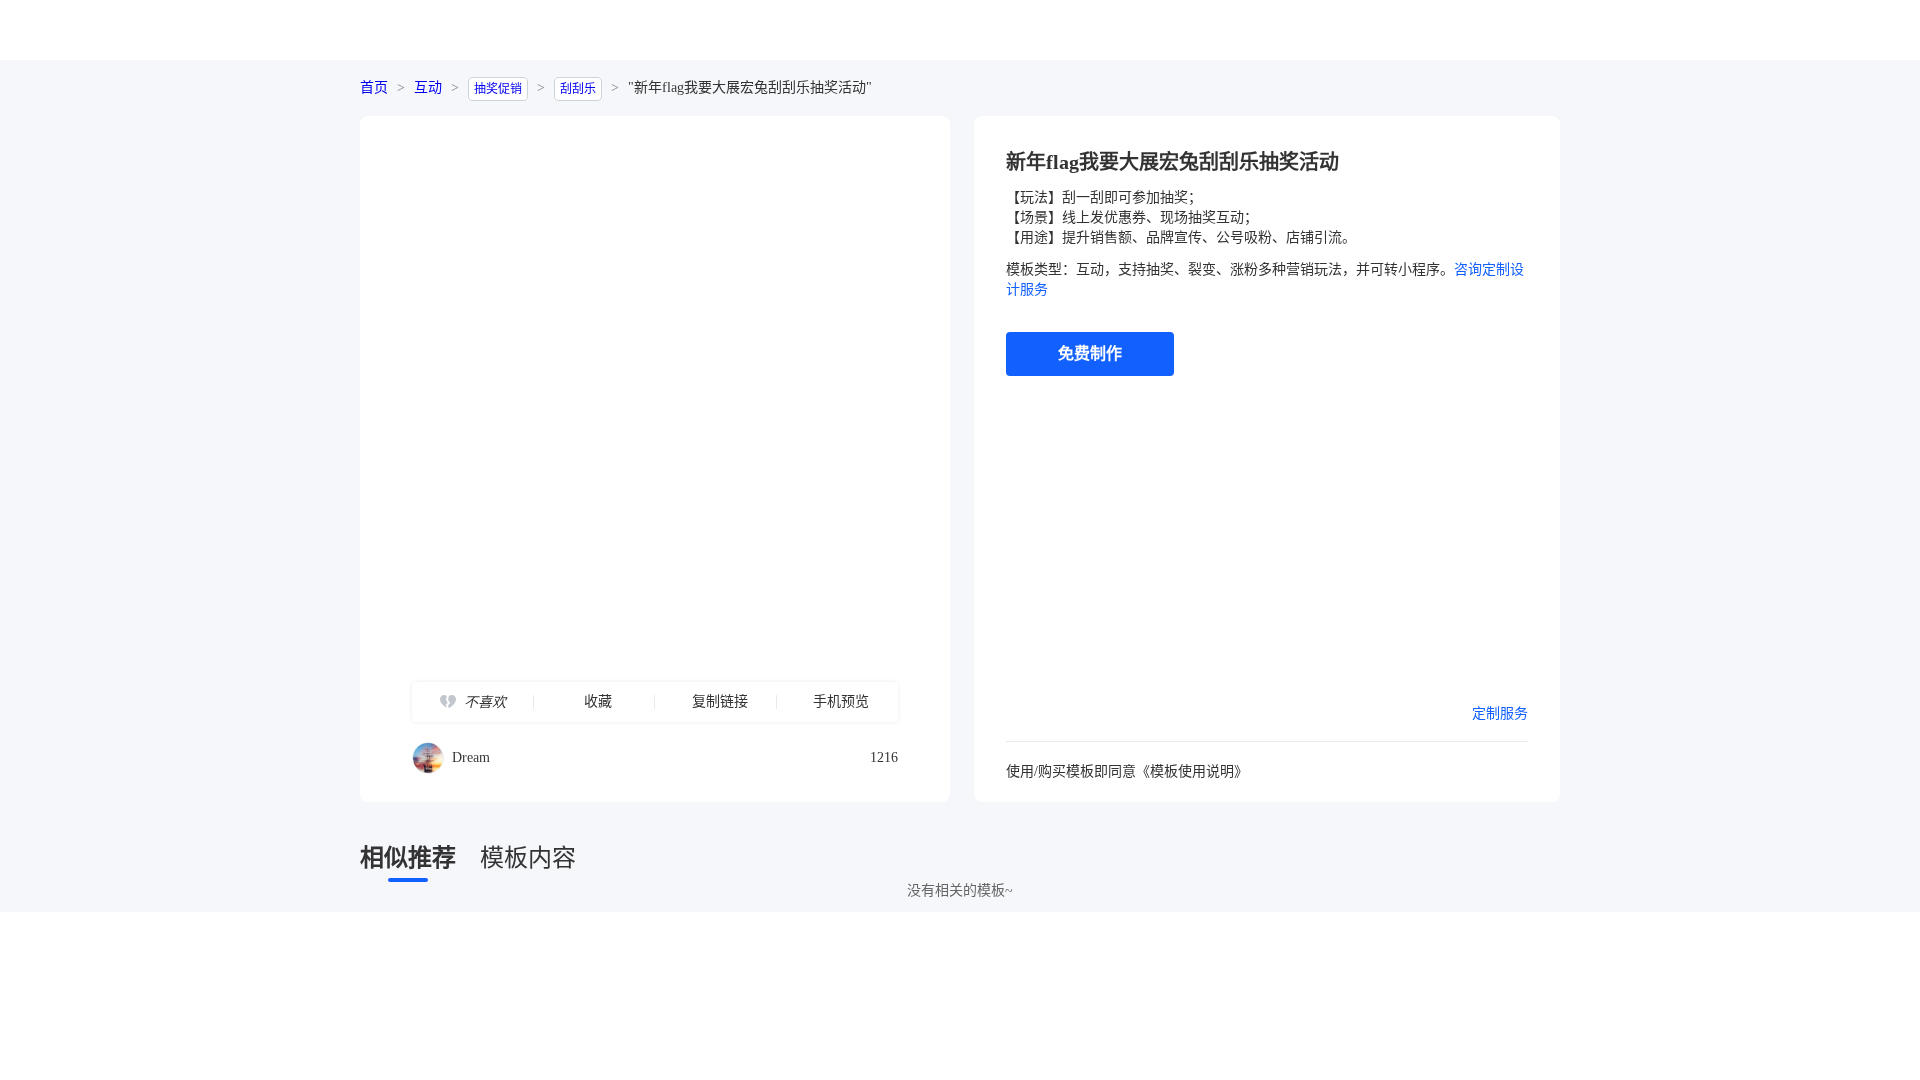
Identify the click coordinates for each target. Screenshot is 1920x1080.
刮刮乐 (578, 89)
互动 (428, 87)
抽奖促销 (498, 89)
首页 (374, 87)
